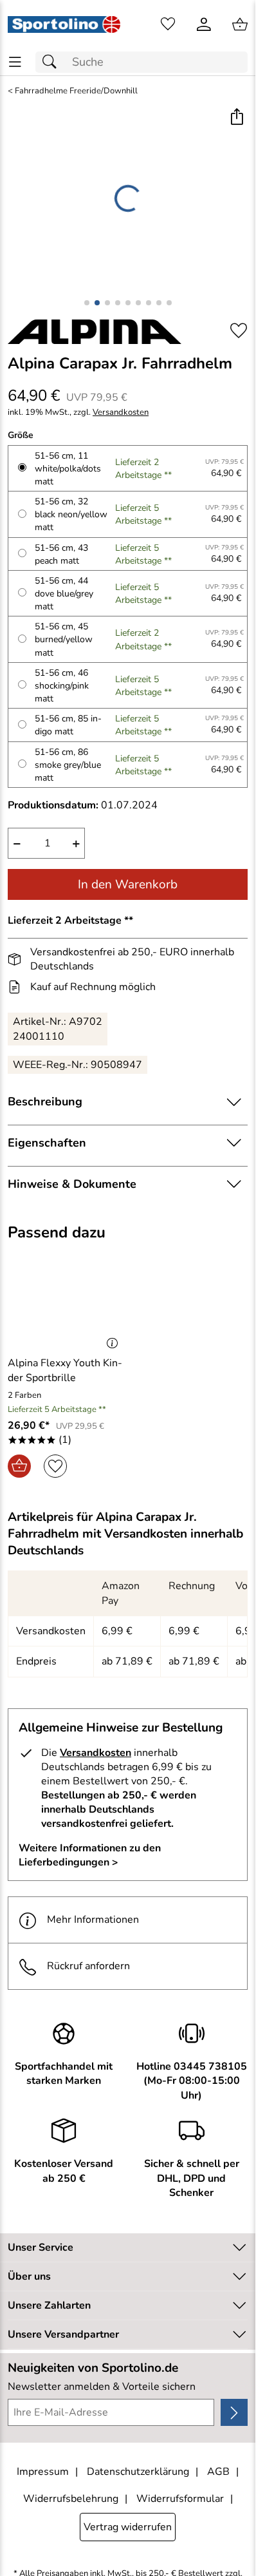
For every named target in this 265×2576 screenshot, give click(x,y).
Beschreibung (45, 1102)
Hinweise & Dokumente (72, 1184)
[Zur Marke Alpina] (95, 332)
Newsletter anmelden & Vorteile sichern (102, 2387)
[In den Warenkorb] (19, 1466)
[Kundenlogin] (204, 24)
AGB (218, 2472)
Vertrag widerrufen (128, 2527)
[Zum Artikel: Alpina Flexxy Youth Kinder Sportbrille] (66, 1302)
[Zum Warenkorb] (240, 24)
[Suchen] (53, 62)
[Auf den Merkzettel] (239, 331)
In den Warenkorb (128, 884)
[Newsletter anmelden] (234, 2412)
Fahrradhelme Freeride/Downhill (76, 91)
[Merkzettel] (168, 24)
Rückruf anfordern (88, 1966)
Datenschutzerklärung (138, 2472)
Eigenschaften (47, 1143)
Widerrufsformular (180, 2499)
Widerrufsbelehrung (71, 2499)
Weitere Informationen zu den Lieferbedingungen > (90, 1855)
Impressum (43, 2472)
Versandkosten (121, 413)
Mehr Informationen (93, 1920)
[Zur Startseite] (64, 24)
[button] (236, 118)
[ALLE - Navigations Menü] (15, 62)
